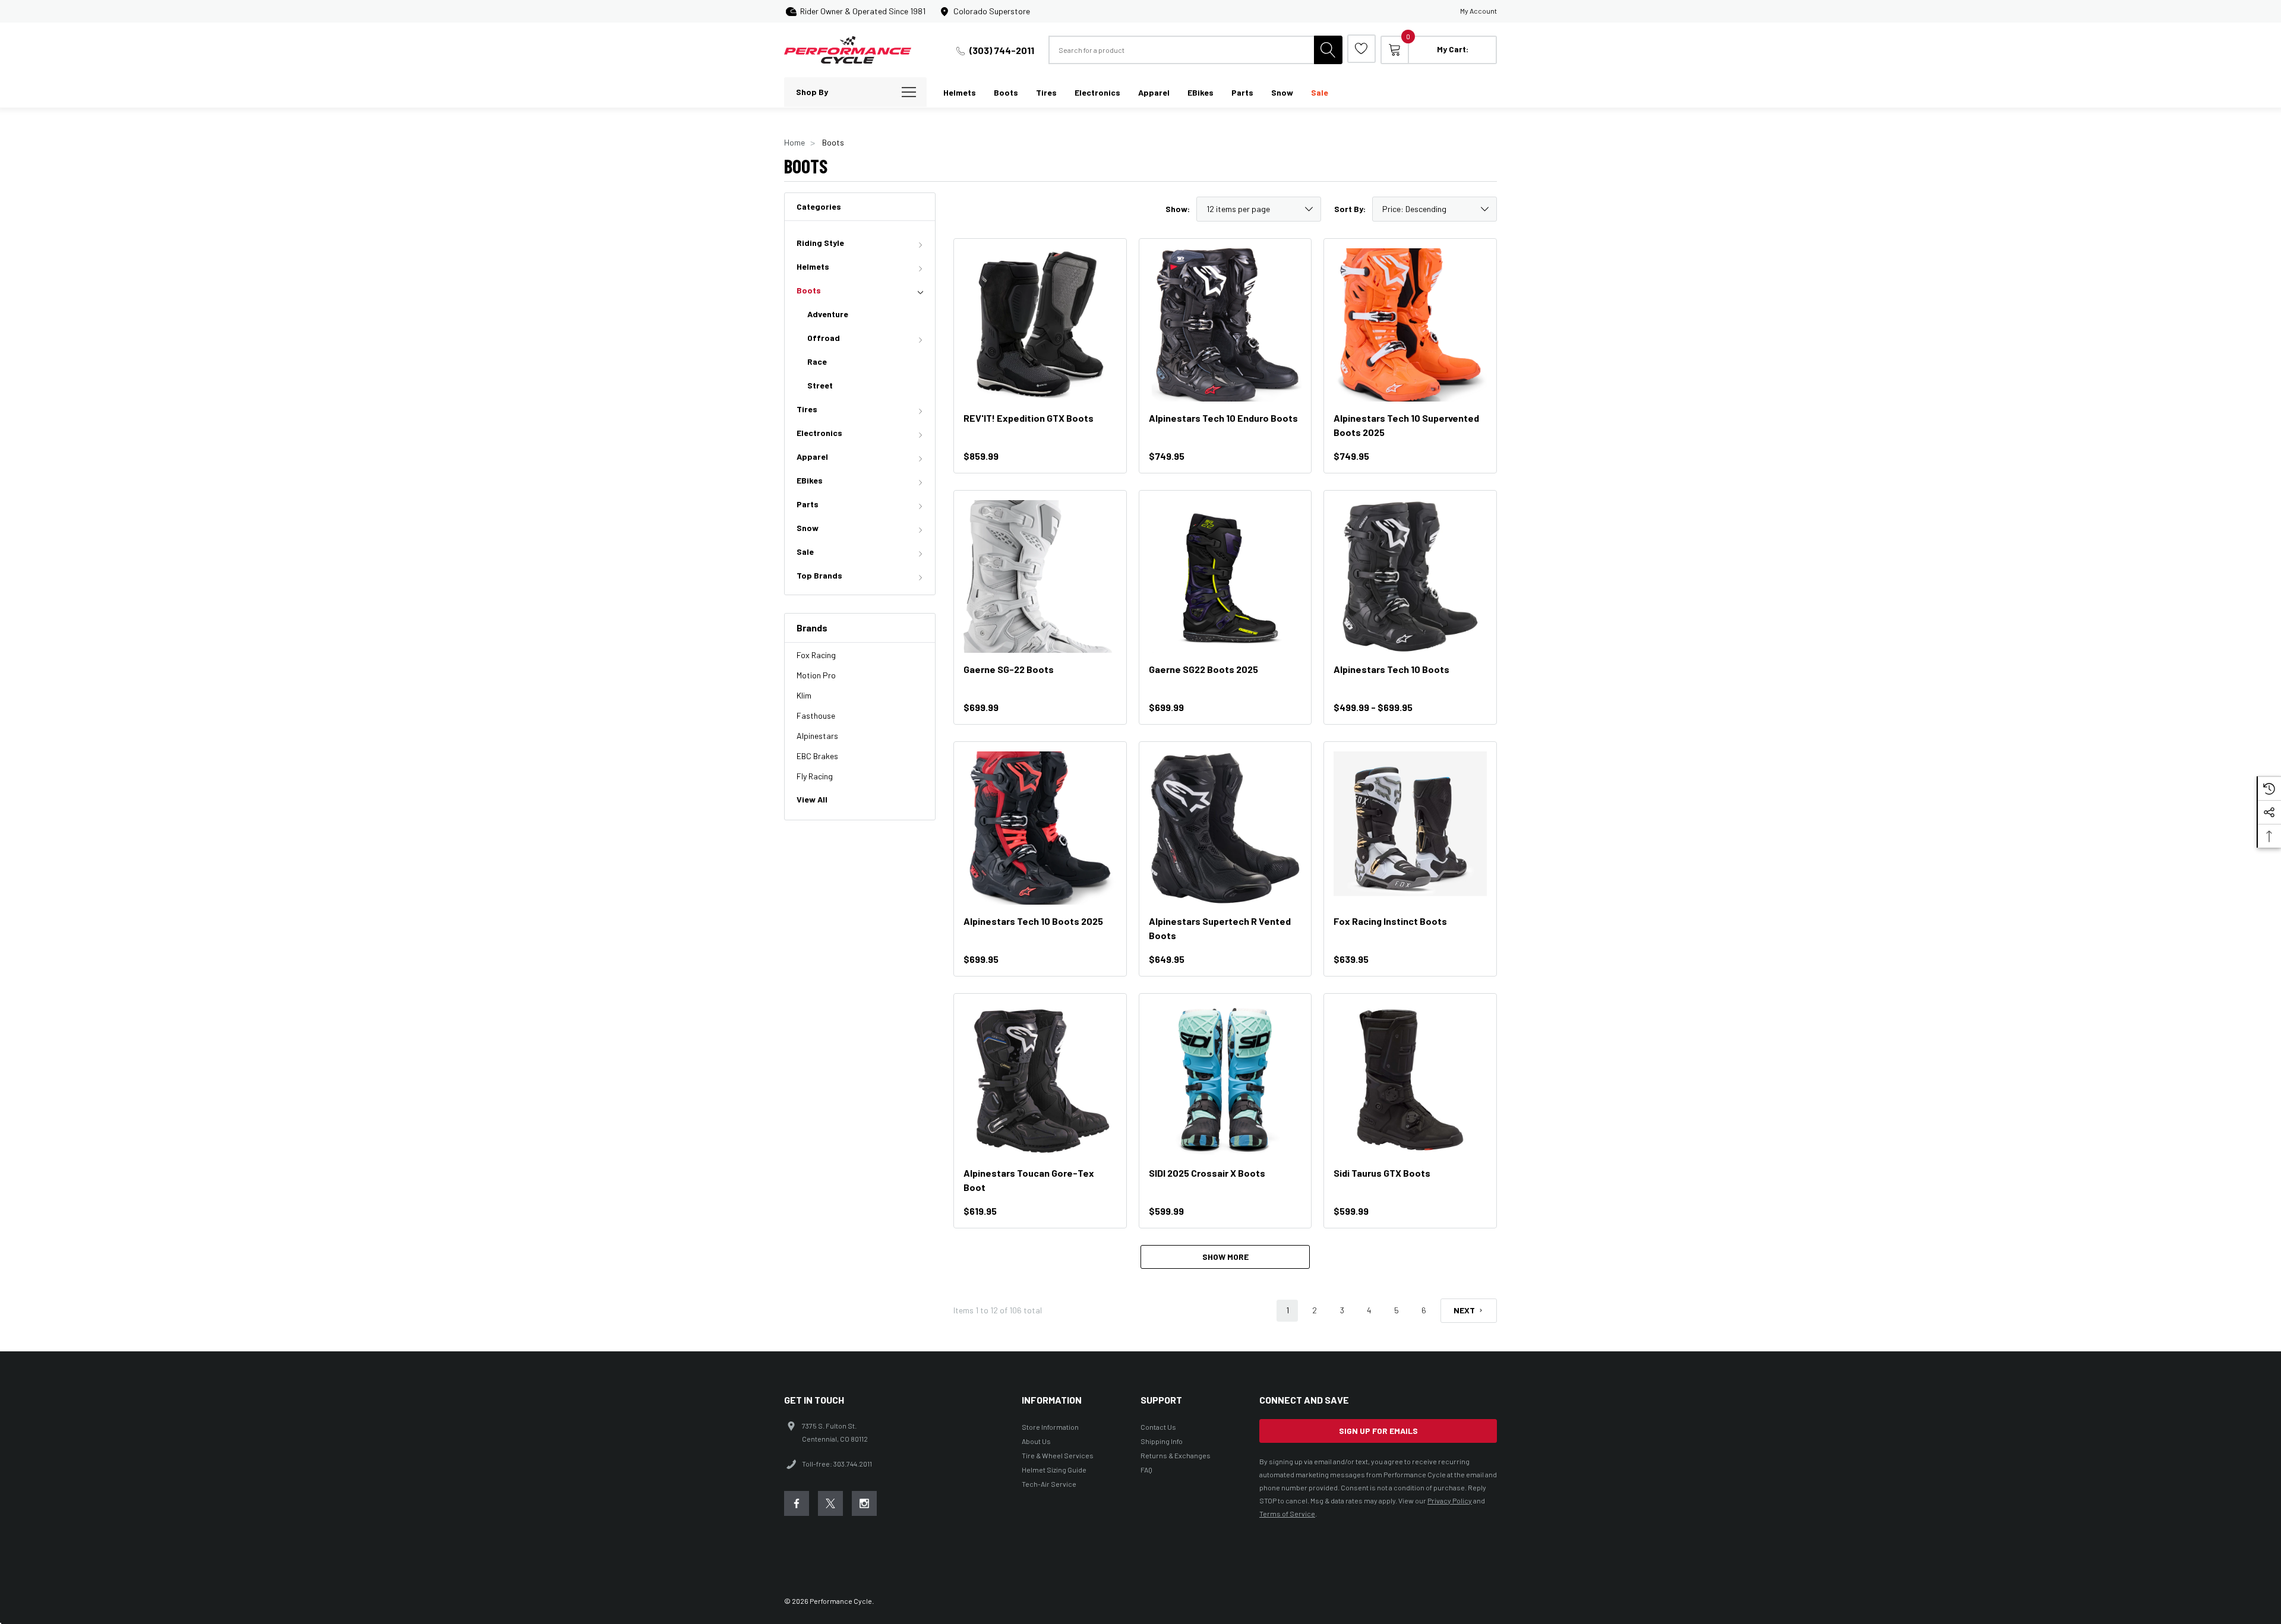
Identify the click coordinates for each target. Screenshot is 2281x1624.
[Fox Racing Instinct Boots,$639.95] (1410, 828)
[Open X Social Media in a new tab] (830, 1503)
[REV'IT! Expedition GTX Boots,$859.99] (1040, 325)
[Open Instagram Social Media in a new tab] (864, 1503)
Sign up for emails (1378, 1431)
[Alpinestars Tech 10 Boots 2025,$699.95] (1040, 828)
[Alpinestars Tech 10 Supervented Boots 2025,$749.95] (1410, 325)
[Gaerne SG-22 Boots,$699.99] (1040, 577)
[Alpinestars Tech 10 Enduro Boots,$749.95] (1225, 325)
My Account (1478, 11)
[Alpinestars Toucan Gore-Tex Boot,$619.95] (1040, 1080)
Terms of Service (1287, 1514)
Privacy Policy (1450, 1500)
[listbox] (1435, 209)
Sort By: (1350, 209)
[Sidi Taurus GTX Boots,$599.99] (1410, 1080)
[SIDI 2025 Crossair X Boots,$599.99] (1225, 1080)
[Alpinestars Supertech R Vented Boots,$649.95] (1225, 828)
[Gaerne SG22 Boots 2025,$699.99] (1225, 577)
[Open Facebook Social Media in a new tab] (797, 1503)
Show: (1178, 209)
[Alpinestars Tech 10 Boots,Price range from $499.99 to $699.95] (1410, 577)
